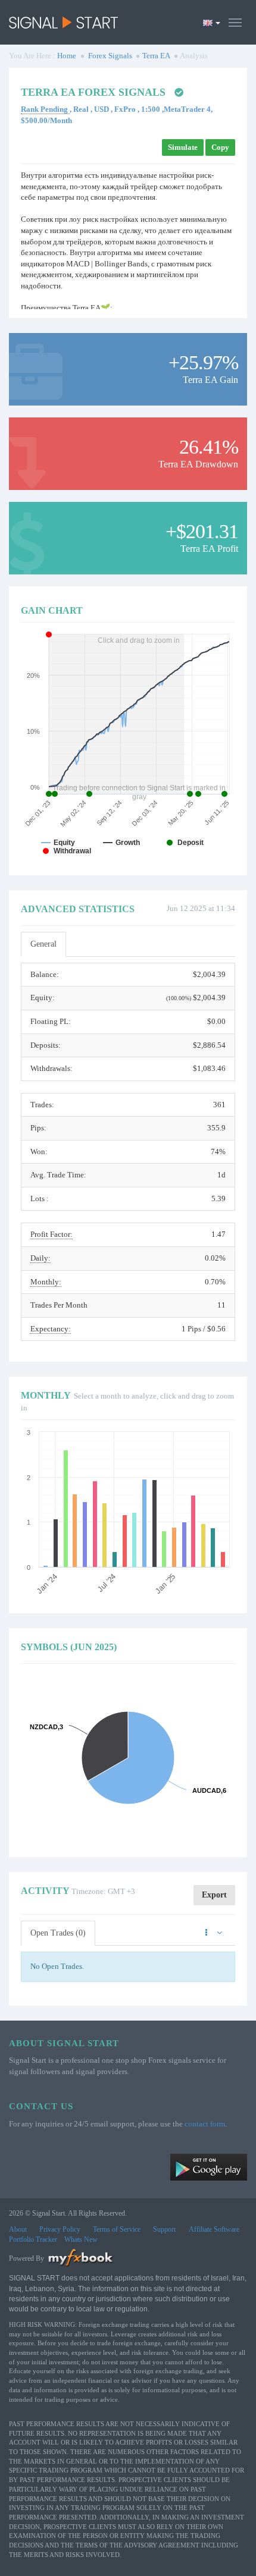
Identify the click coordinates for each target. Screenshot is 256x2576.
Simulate (183, 147)
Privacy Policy (60, 2229)
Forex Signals (110, 56)
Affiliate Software (214, 2229)
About (18, 2229)
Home (67, 56)
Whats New (81, 2239)
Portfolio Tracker (33, 2239)
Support (164, 2229)
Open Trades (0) (58, 1933)
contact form (205, 2124)
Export (214, 1895)
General (43, 944)
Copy (220, 147)
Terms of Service (117, 2229)
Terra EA (156, 56)
